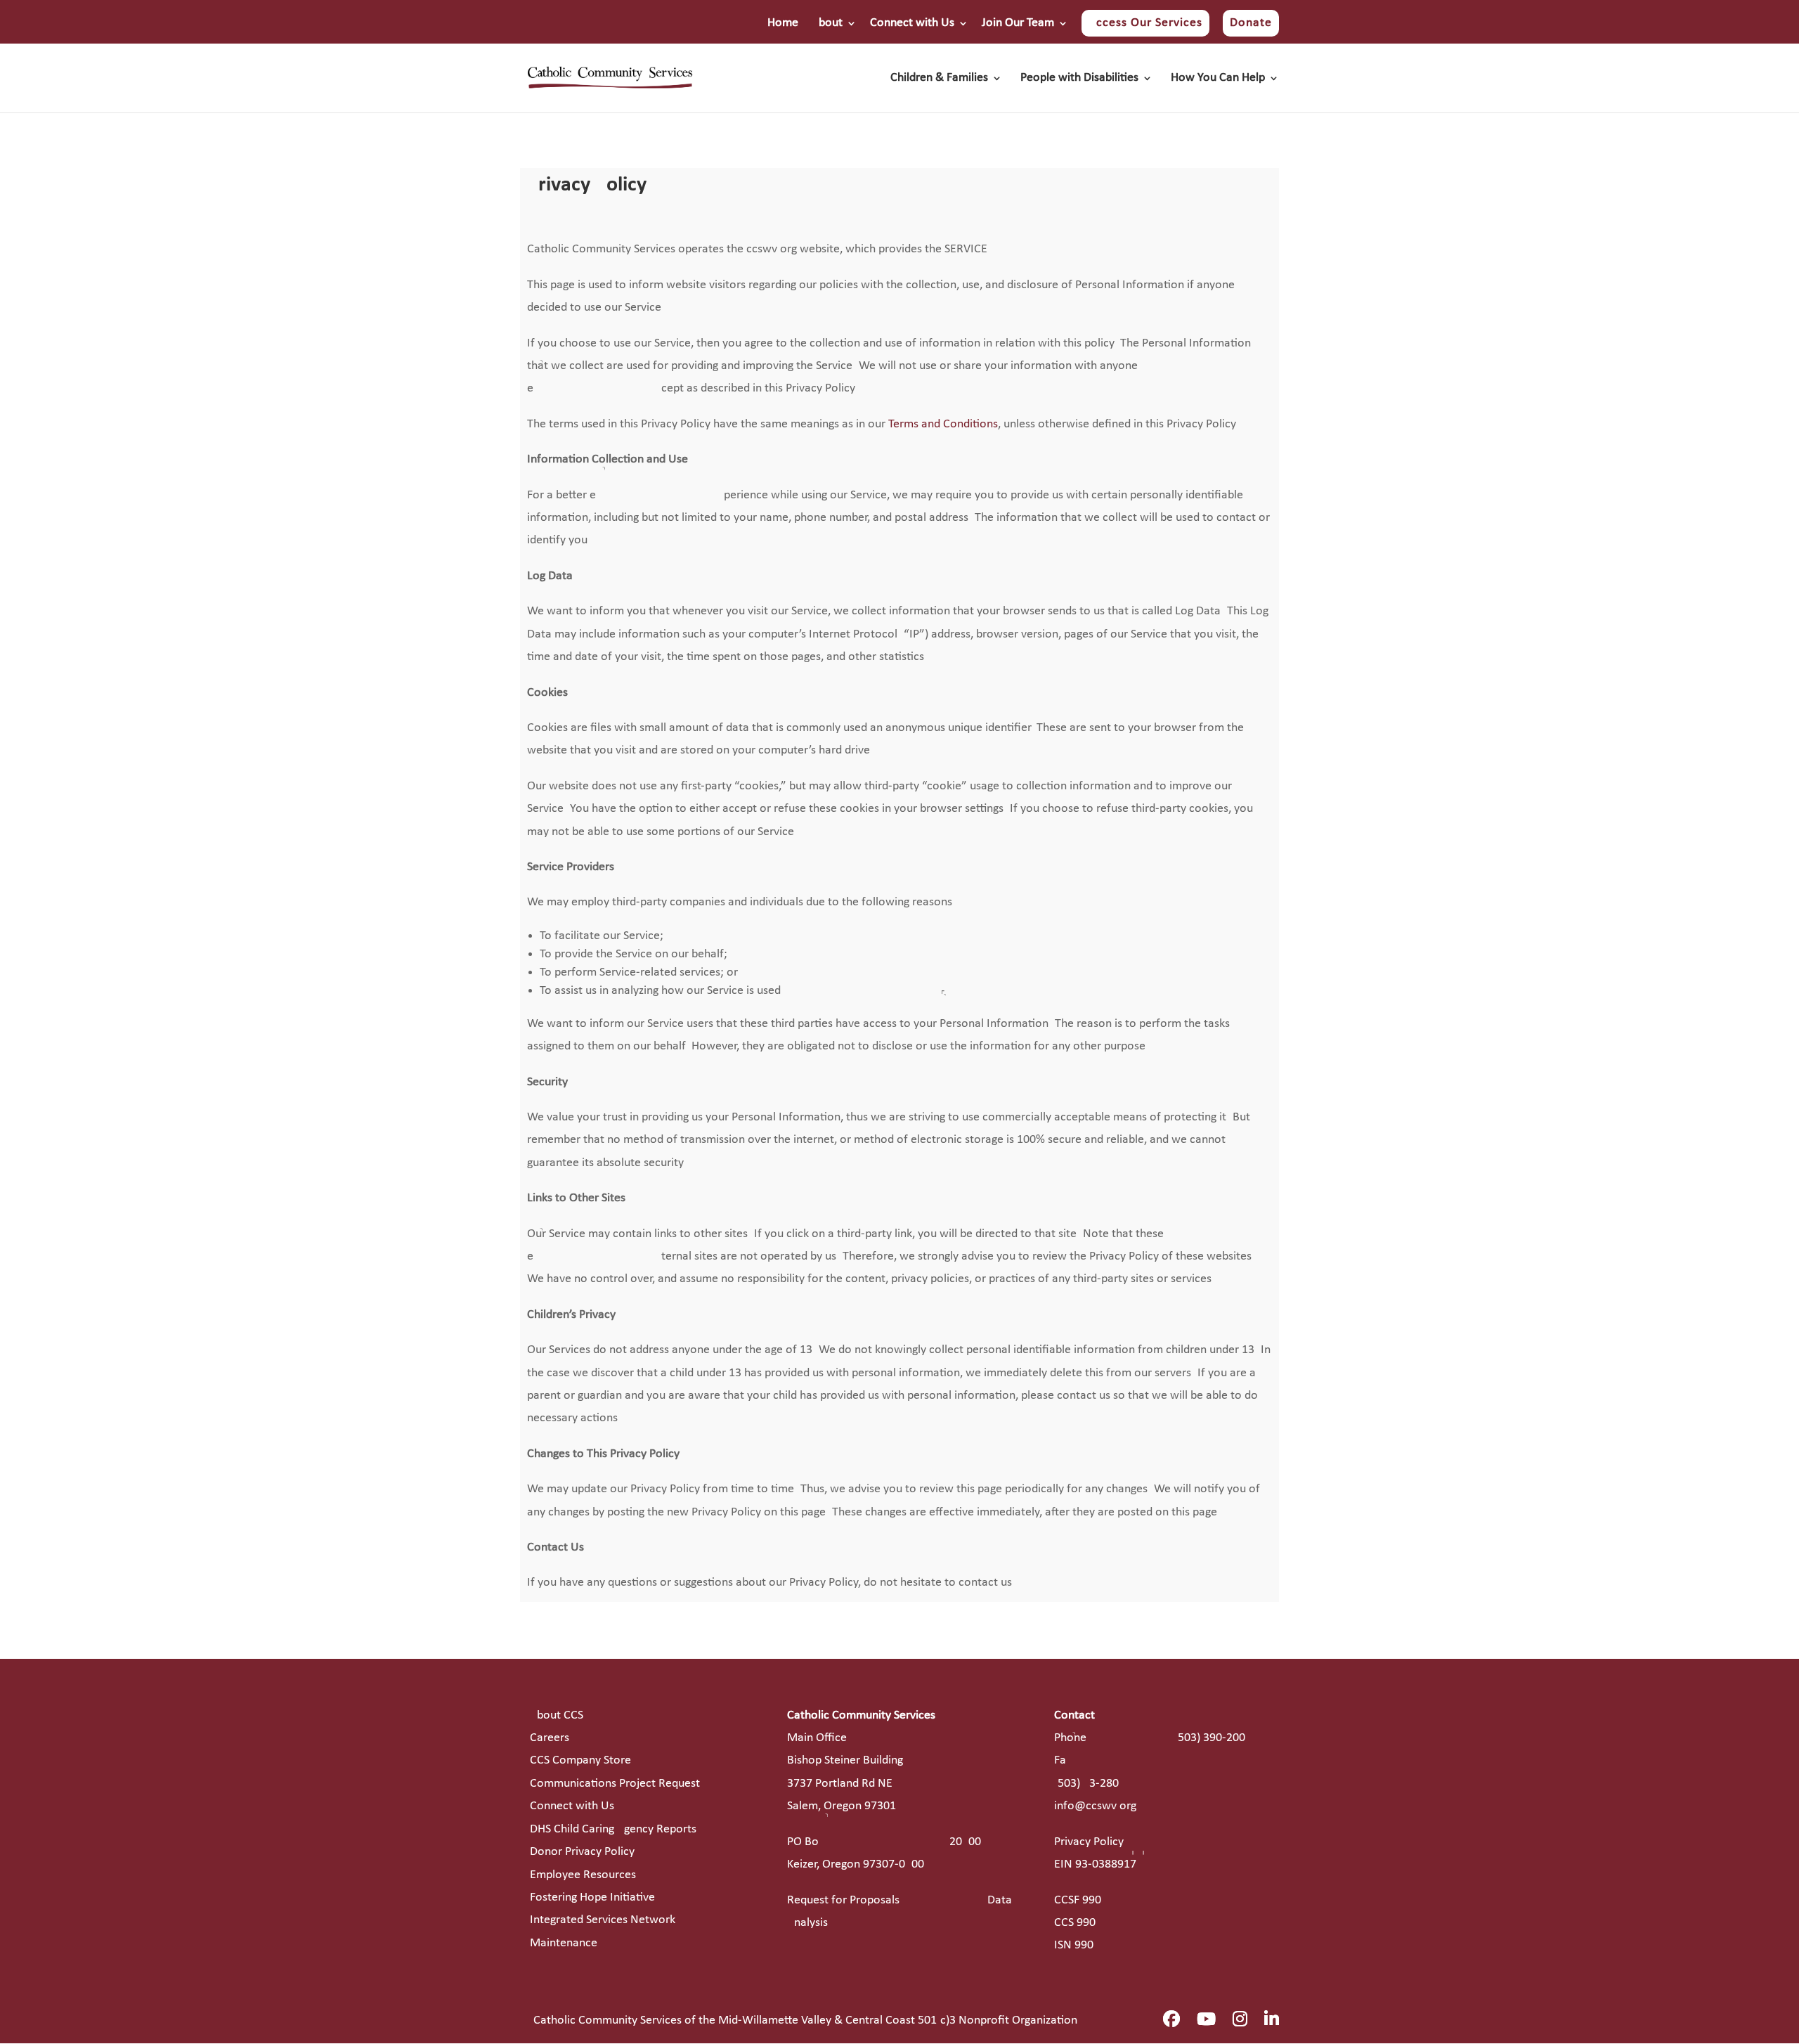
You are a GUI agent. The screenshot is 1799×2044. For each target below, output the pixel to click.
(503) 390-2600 (1210, 1738)
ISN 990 (1074, 1945)
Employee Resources (583, 1875)
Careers (550, 1738)
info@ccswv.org (1095, 1806)
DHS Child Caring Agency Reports (613, 1829)
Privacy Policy (1089, 1842)
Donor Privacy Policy (582, 1852)
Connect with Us (912, 23)
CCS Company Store (580, 1760)
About (827, 23)
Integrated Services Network (603, 1920)
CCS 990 (1075, 1923)
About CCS (557, 1715)
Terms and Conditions (943, 424)
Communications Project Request (615, 1784)
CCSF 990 (1078, 1900)
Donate (1251, 23)
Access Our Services (1145, 23)
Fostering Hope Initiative (592, 1897)
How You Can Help (1218, 79)
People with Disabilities (1079, 79)
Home (783, 23)
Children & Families (939, 79)
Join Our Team (1018, 23)
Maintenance (564, 1943)
